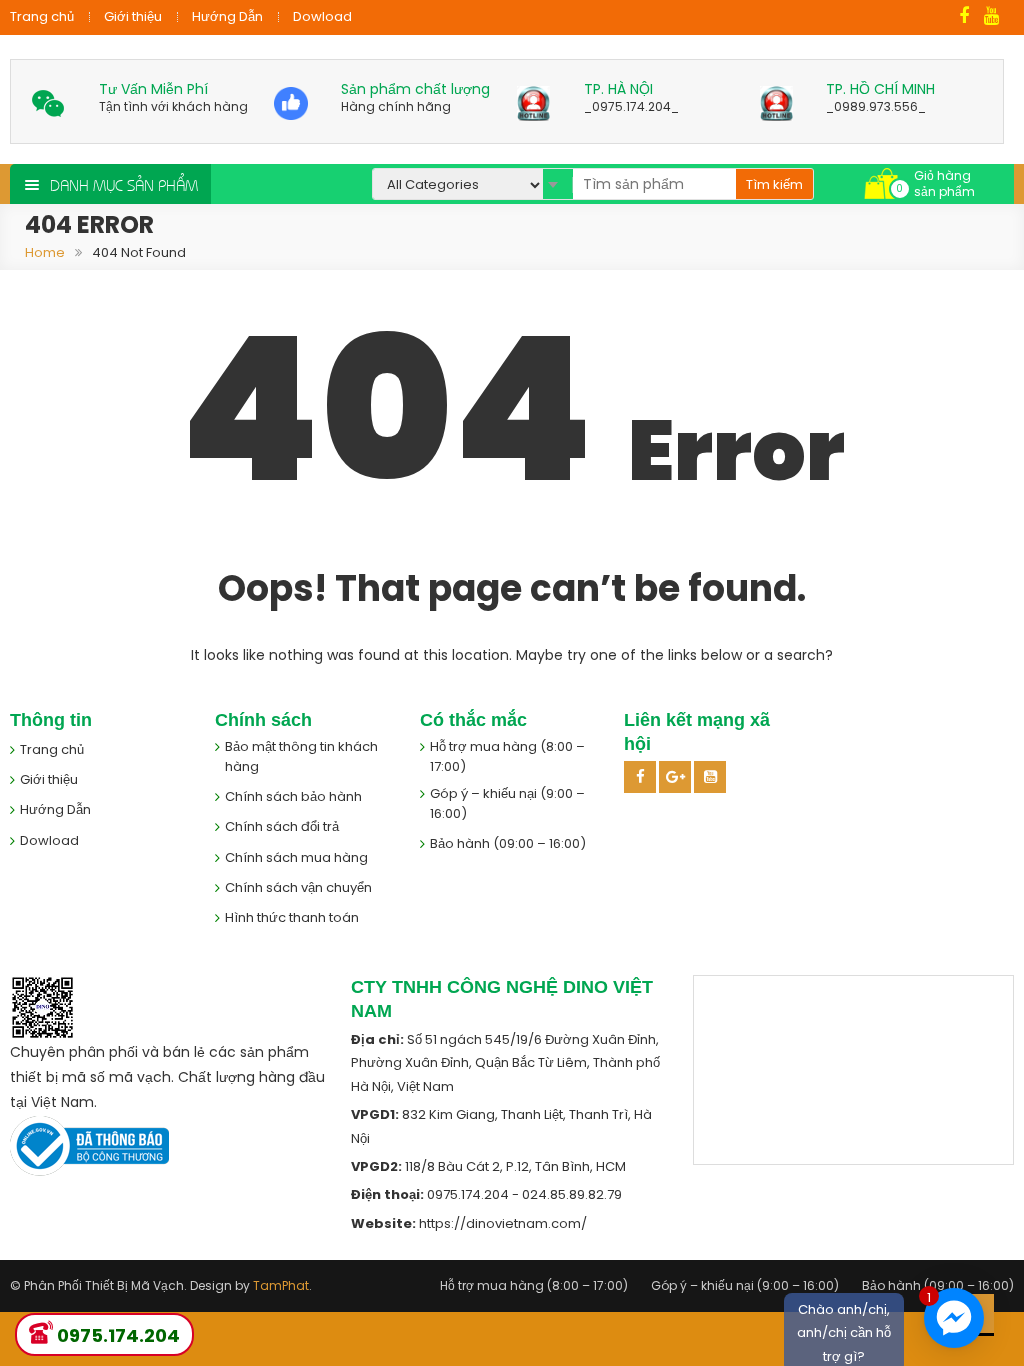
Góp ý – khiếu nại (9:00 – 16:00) (507, 803)
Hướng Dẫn (227, 16)
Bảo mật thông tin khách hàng (301, 756)
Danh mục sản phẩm (124, 184)
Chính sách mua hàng (296, 857)
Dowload (322, 16)
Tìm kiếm (774, 184)
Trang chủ (42, 16)
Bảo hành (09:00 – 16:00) (508, 843)
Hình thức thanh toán (292, 917)
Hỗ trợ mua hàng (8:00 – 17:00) (507, 756)
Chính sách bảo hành (293, 796)
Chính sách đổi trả (282, 826)
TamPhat (281, 1285)
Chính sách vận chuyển (298, 887)
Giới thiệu (133, 16)
